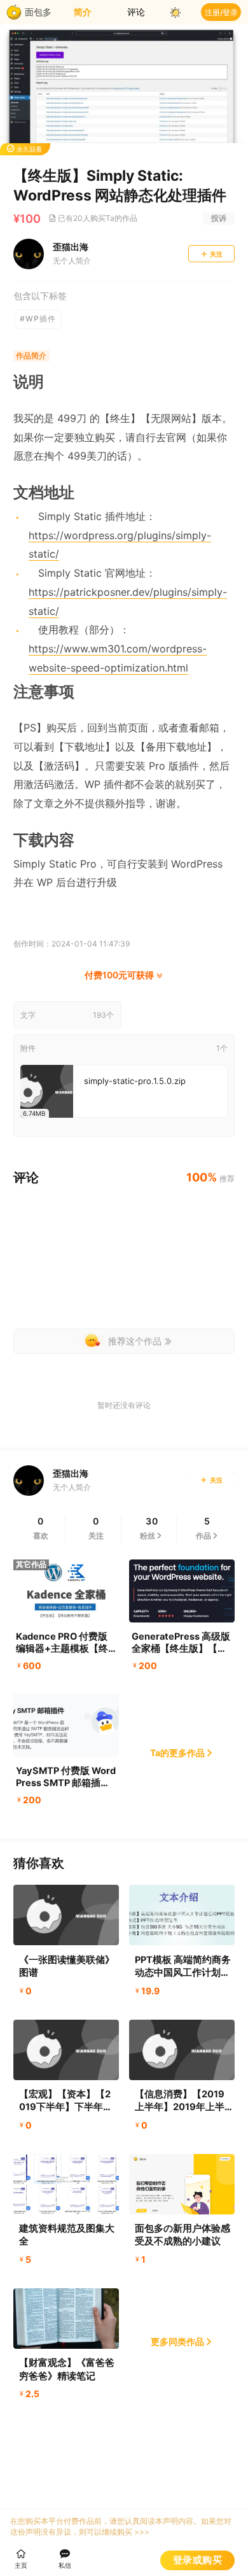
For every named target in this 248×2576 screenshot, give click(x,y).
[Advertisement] (124, 1262)
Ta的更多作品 (177, 1753)
